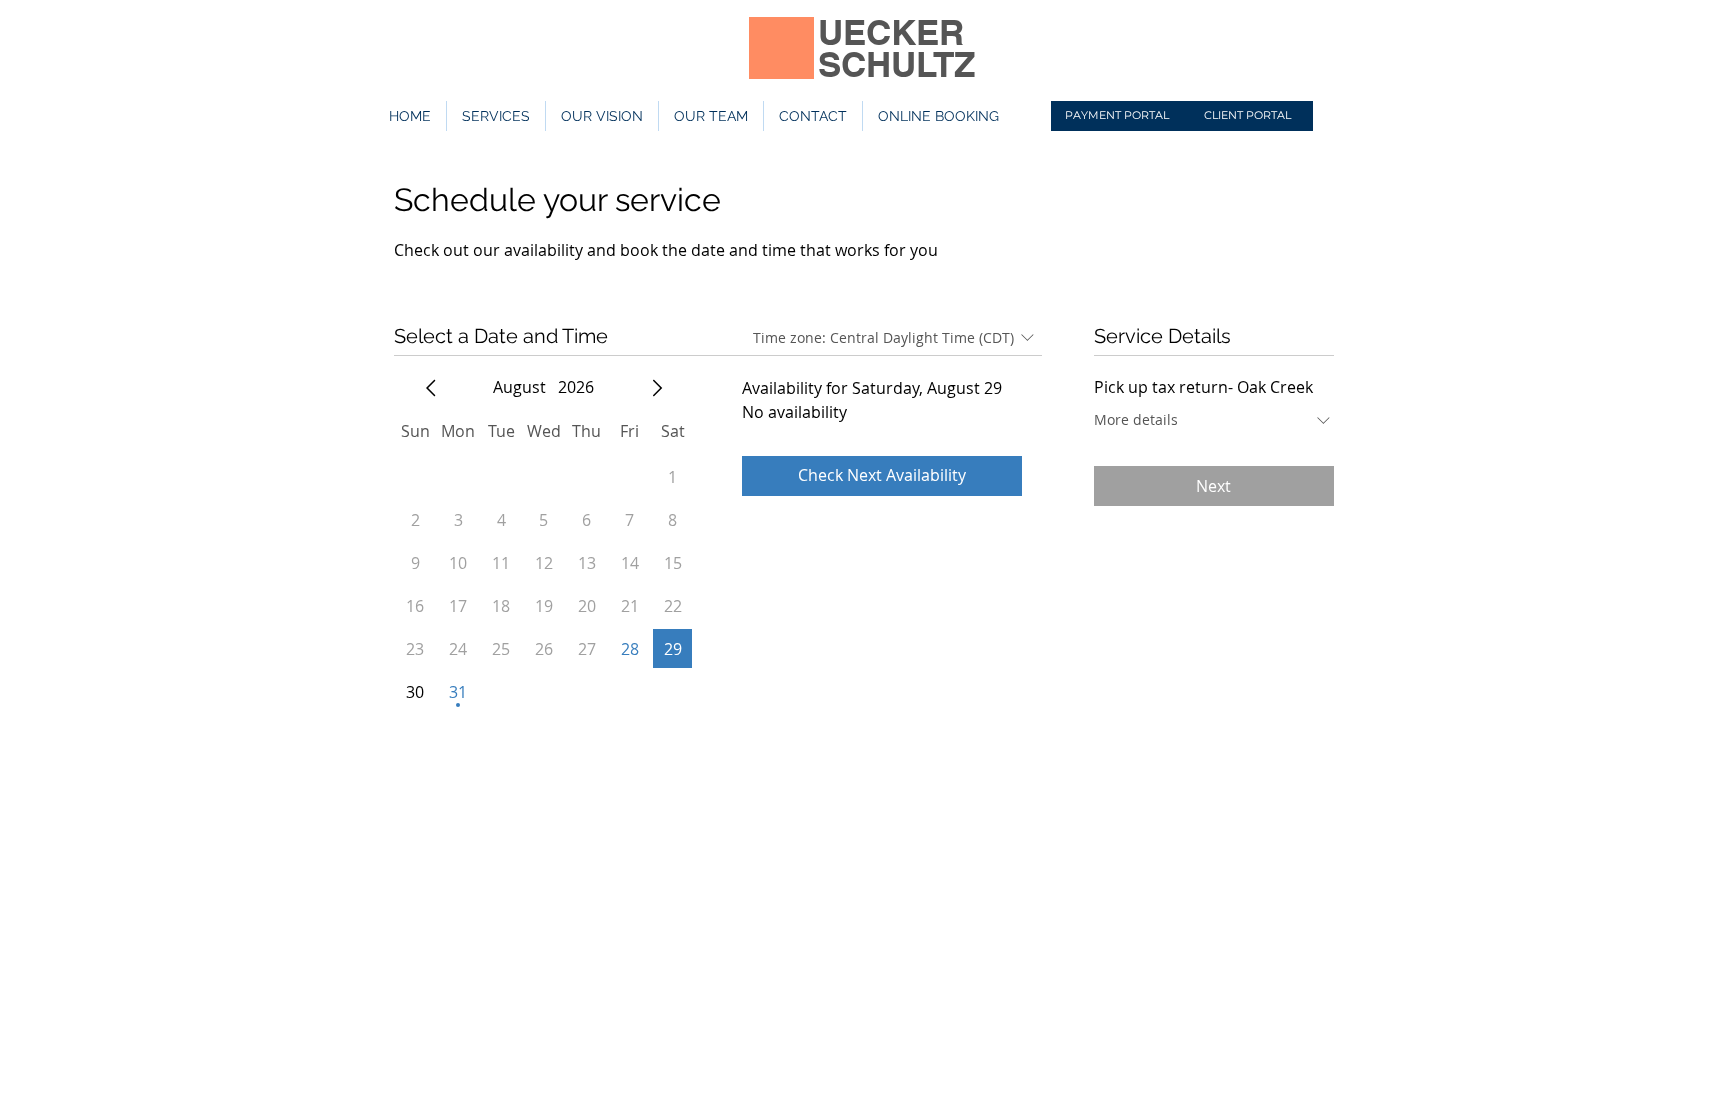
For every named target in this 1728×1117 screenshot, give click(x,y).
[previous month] (431, 388)
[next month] (657, 388)
